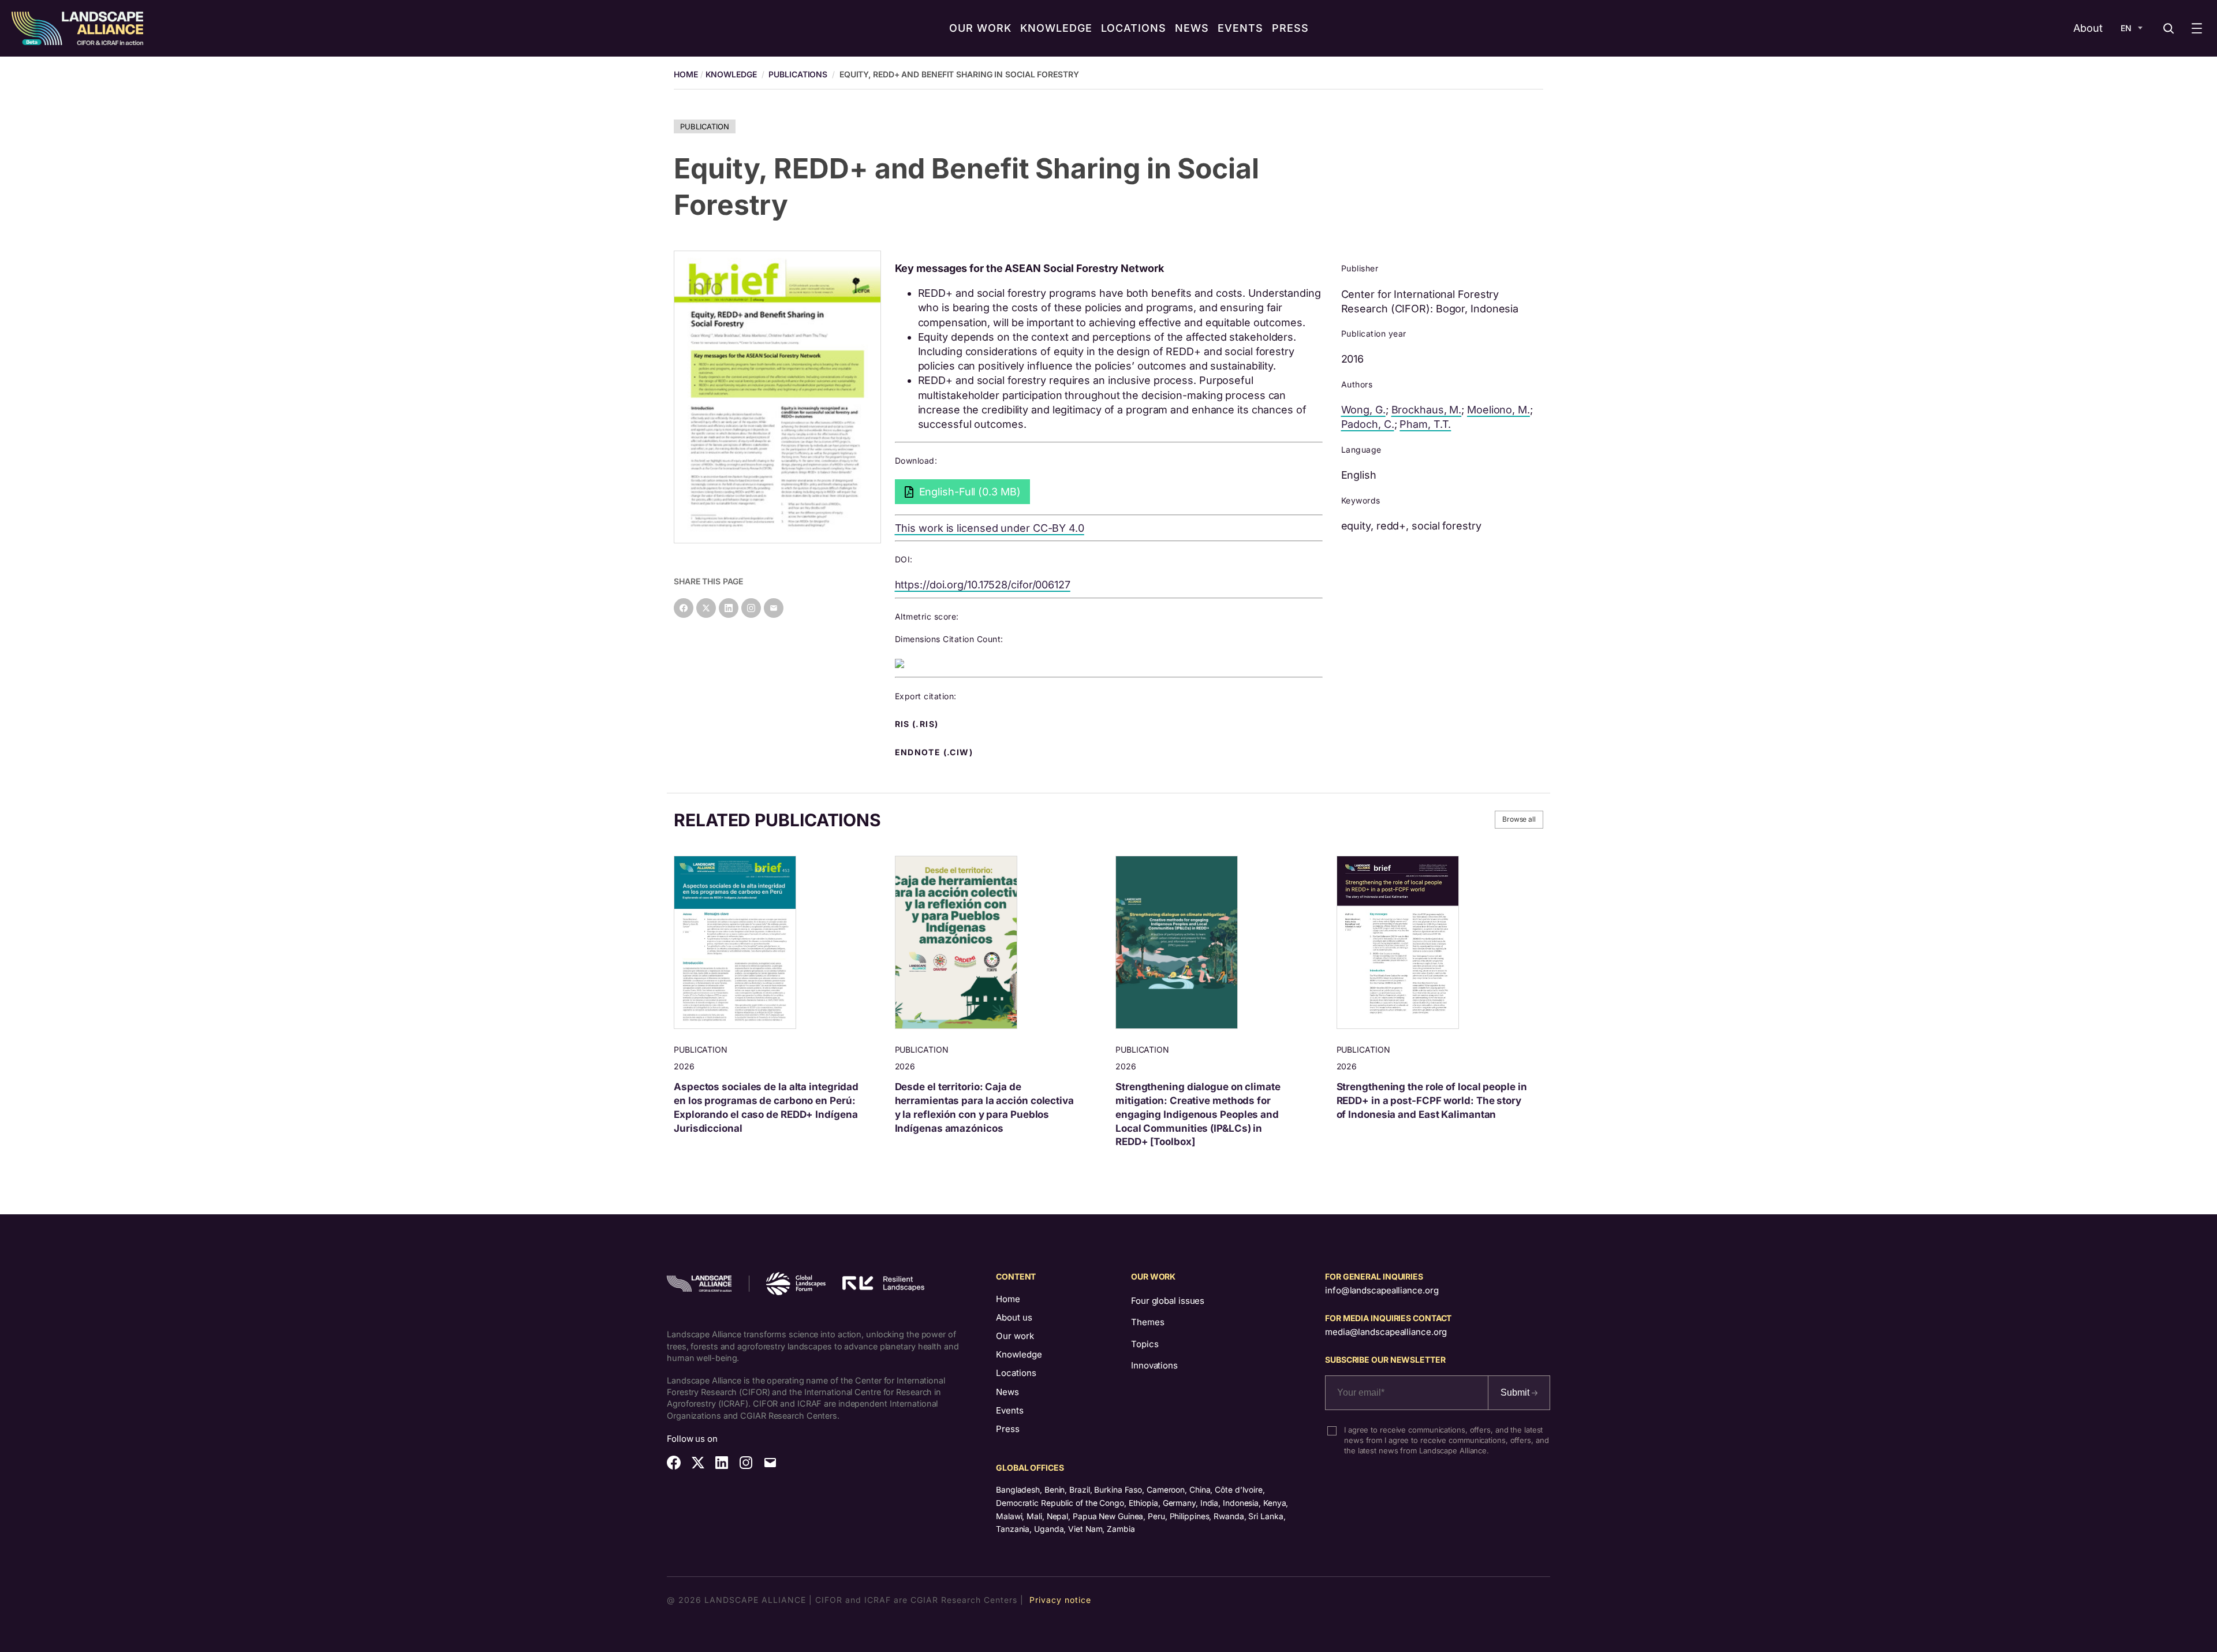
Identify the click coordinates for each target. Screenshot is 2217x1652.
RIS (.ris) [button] (918, 724)
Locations (1016, 1373)
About (2088, 28)
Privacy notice (1060, 1600)
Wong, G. (1363, 410)
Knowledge (731, 74)
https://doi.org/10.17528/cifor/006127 (983, 585)
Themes (1147, 1322)
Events (1010, 1410)
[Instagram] (751, 608)
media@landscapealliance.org (1386, 1332)
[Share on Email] (774, 608)
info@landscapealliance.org (1382, 1290)
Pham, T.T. (1425, 424)
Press (1008, 1429)
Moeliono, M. (1498, 410)
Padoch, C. (1368, 424)
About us (1014, 1317)
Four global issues (1168, 1301)
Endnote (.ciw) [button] (935, 752)
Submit (1516, 1392)
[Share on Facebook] (684, 608)
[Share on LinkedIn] (729, 608)
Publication (705, 126)
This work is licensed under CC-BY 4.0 (990, 528)
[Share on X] (706, 608)
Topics (1145, 1344)
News (1007, 1392)
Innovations (1154, 1365)
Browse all (1519, 819)
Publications (798, 74)
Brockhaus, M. (1427, 410)
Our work (1015, 1336)
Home (1008, 1299)
